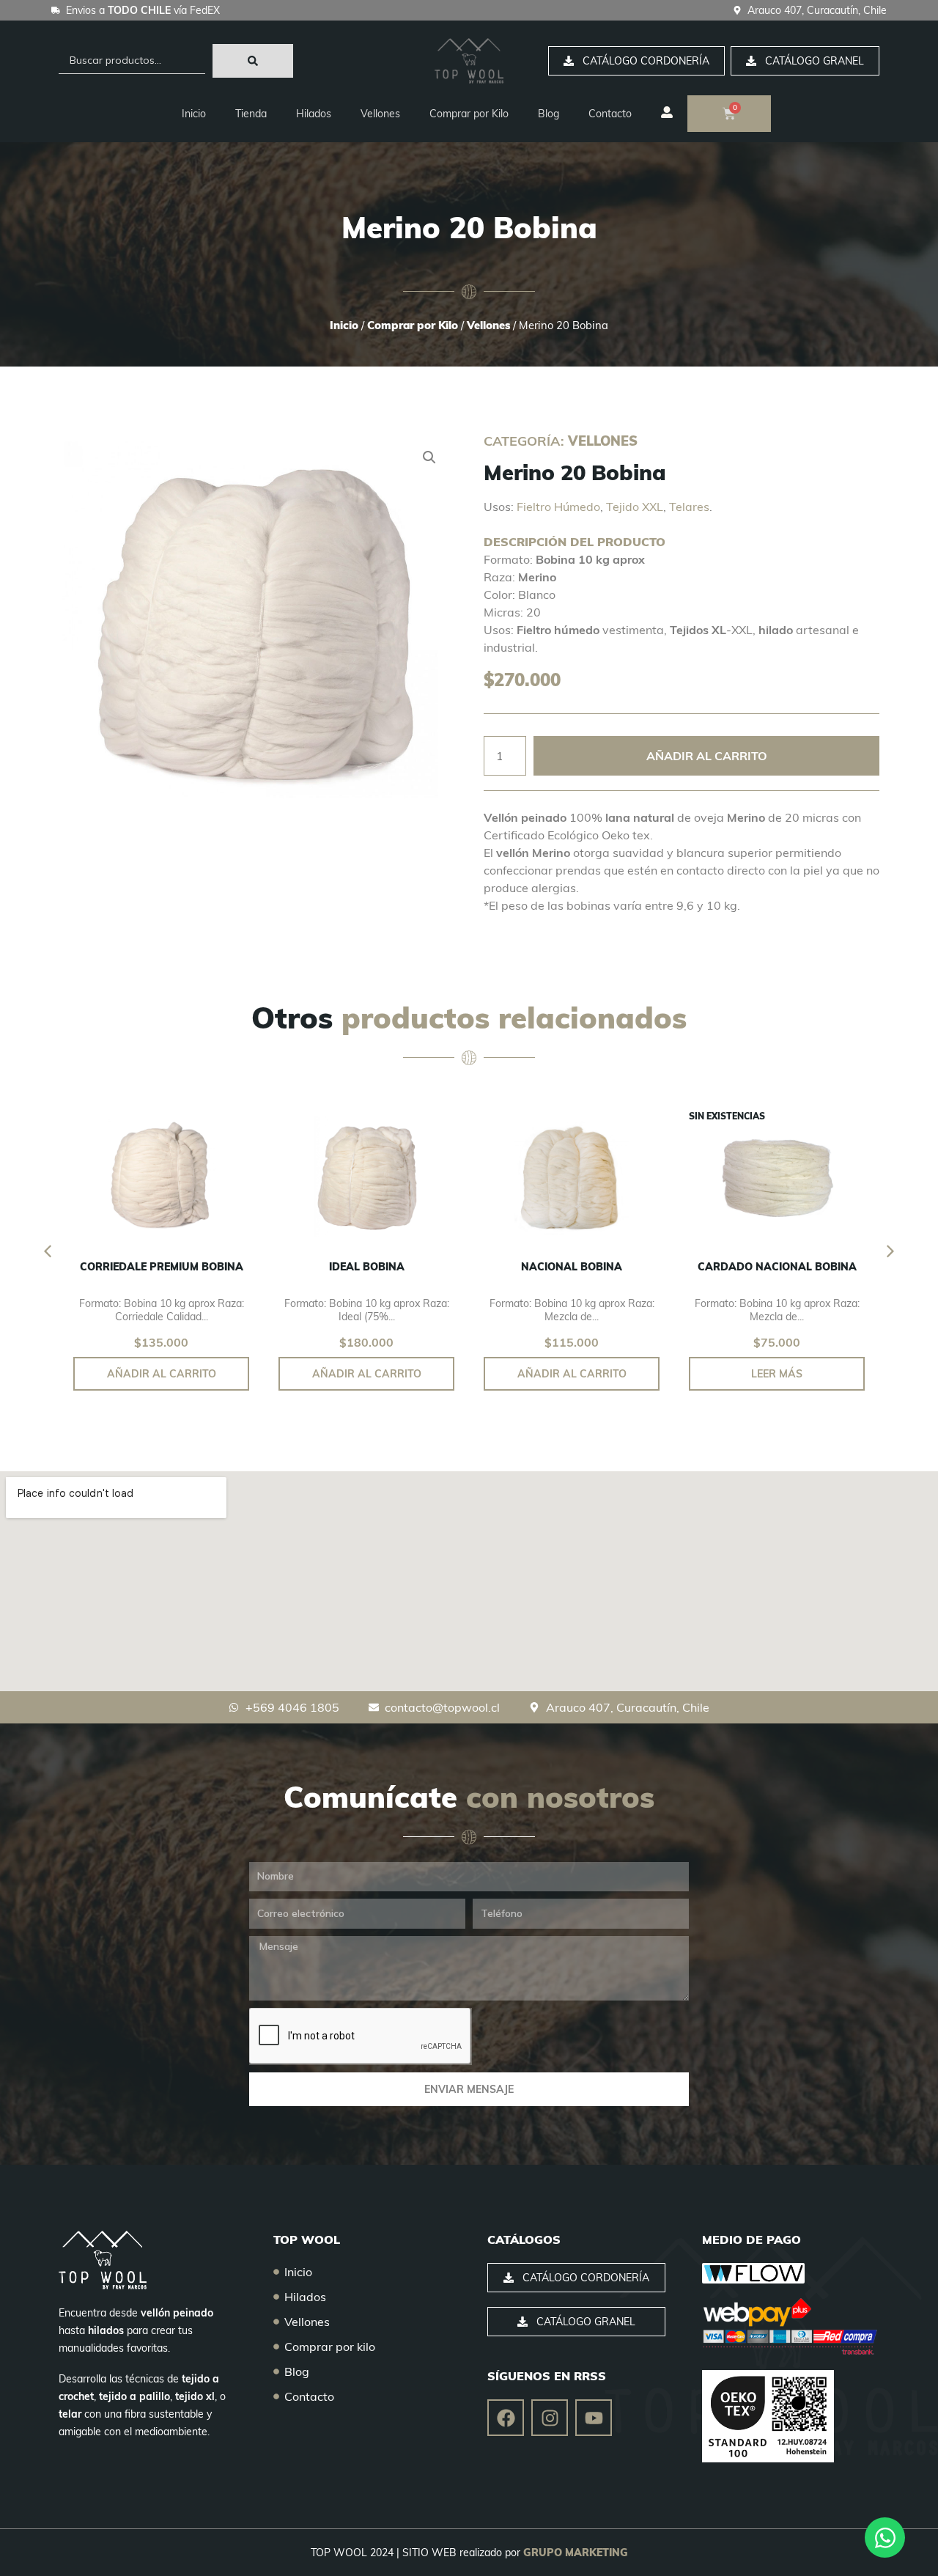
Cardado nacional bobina (777, 1267)
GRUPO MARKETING (576, 2553)
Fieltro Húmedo (558, 507)
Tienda (251, 114)
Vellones (380, 114)
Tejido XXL (635, 507)
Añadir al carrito (707, 756)
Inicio (194, 114)
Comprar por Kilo (469, 114)
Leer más (777, 1374)
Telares (689, 507)
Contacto (610, 114)
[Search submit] (253, 61)
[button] (429, 457)
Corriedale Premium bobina (162, 1267)
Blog (549, 114)
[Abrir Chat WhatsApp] (885, 2538)
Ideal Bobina (367, 1267)
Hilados (314, 114)
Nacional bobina (572, 1267)
